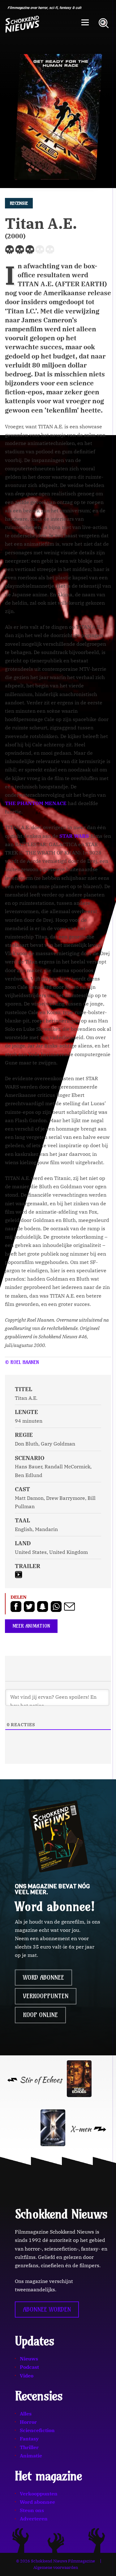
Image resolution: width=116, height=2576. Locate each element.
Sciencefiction (37, 2430)
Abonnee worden (47, 2310)
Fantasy (29, 2439)
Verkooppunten (46, 1996)
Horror (28, 2422)
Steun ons (32, 2510)
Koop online (40, 2015)
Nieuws (29, 2359)
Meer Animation (31, 1626)
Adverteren (34, 2519)
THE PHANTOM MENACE (36, 803)
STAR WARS (74, 836)
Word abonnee (43, 1978)
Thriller (29, 2447)
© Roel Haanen (22, 1362)
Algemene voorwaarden (56, 2568)
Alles (26, 2414)
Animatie (31, 2456)
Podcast (29, 2367)
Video (27, 2376)
